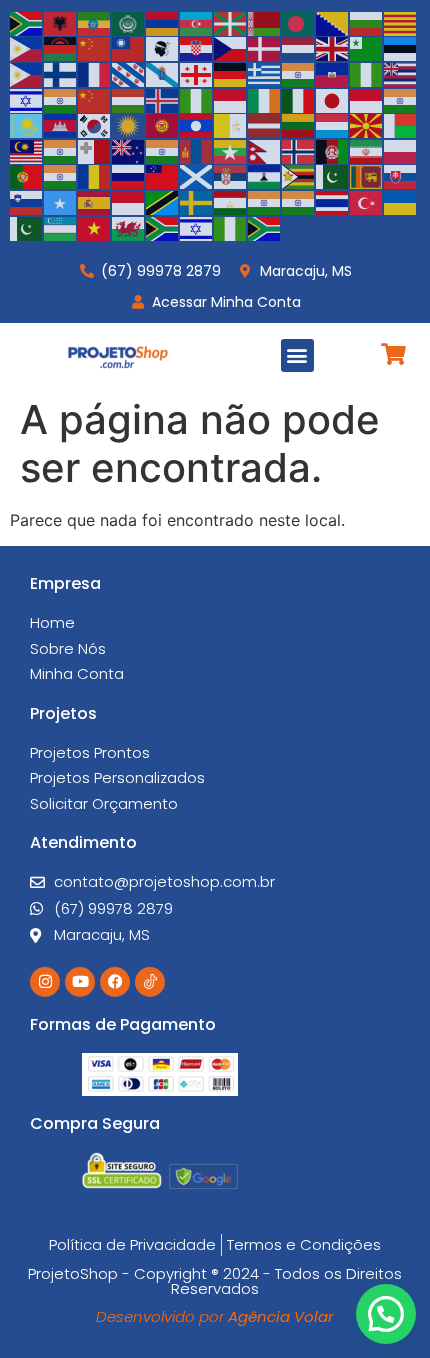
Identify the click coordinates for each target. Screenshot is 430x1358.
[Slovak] (401, 176)
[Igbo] (197, 99)
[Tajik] (231, 201)
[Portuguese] (27, 176)
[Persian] (367, 150)
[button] (297, 355)
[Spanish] (95, 201)
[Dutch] (299, 48)
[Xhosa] (163, 227)
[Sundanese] (129, 201)
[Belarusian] (265, 22)
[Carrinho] (393, 354)
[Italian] (299, 99)
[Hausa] (367, 73)
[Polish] (401, 150)
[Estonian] (401, 48)
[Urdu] (27, 227)
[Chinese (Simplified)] (95, 48)
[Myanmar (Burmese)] (231, 150)
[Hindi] (61, 99)
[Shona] (299, 176)
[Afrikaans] (27, 22)
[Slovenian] (27, 201)
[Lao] (197, 125)
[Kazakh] (27, 125)
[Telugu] (299, 201)
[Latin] (231, 125)
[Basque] (231, 22)
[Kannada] (401, 99)
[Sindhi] (333, 176)
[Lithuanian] (299, 125)
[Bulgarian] (367, 22)
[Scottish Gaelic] (197, 176)
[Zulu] (265, 227)
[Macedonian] (367, 125)
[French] (95, 73)
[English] (333, 48)
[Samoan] (163, 176)
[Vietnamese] (95, 227)
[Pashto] (333, 150)
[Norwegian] (299, 150)
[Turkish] (367, 201)
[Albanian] (61, 22)
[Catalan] (401, 22)
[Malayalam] (61, 150)
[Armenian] (163, 22)
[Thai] (333, 201)
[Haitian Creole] (333, 73)
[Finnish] (61, 73)
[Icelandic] (163, 99)
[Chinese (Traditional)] (129, 48)
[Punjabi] (61, 176)
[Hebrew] (27, 99)
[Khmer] (61, 125)
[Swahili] (163, 201)
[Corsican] (163, 48)
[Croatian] (197, 48)
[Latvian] (265, 125)
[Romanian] (95, 176)
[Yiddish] (197, 227)
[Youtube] (80, 982)
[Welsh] (129, 227)
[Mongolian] (197, 150)
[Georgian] (197, 73)
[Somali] (61, 201)
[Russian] (129, 176)
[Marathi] (163, 150)
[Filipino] (27, 73)
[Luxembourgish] (333, 125)
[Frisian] (129, 73)
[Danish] (265, 48)
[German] (231, 73)
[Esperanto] (367, 48)
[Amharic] (95, 22)
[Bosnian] (333, 22)
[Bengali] (299, 22)
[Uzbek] (61, 227)
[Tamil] (265, 201)
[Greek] (265, 73)
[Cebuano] (27, 48)
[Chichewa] (61, 48)
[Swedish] (197, 201)
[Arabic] (129, 22)
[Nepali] (265, 150)
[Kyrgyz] (163, 125)
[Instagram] (45, 982)
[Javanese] (367, 99)
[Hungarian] (129, 99)
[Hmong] (95, 99)
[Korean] (95, 125)
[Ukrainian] (401, 201)
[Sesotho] (265, 176)
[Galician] (163, 73)
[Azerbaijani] (197, 22)
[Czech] (231, 48)
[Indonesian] (231, 99)
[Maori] (129, 150)
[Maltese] (95, 150)
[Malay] (27, 150)
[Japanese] (333, 99)
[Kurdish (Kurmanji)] (129, 125)
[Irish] (265, 99)
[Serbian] (231, 176)
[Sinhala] (367, 176)
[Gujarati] (299, 73)
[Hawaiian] (401, 73)
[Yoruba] (231, 227)
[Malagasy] (401, 125)
